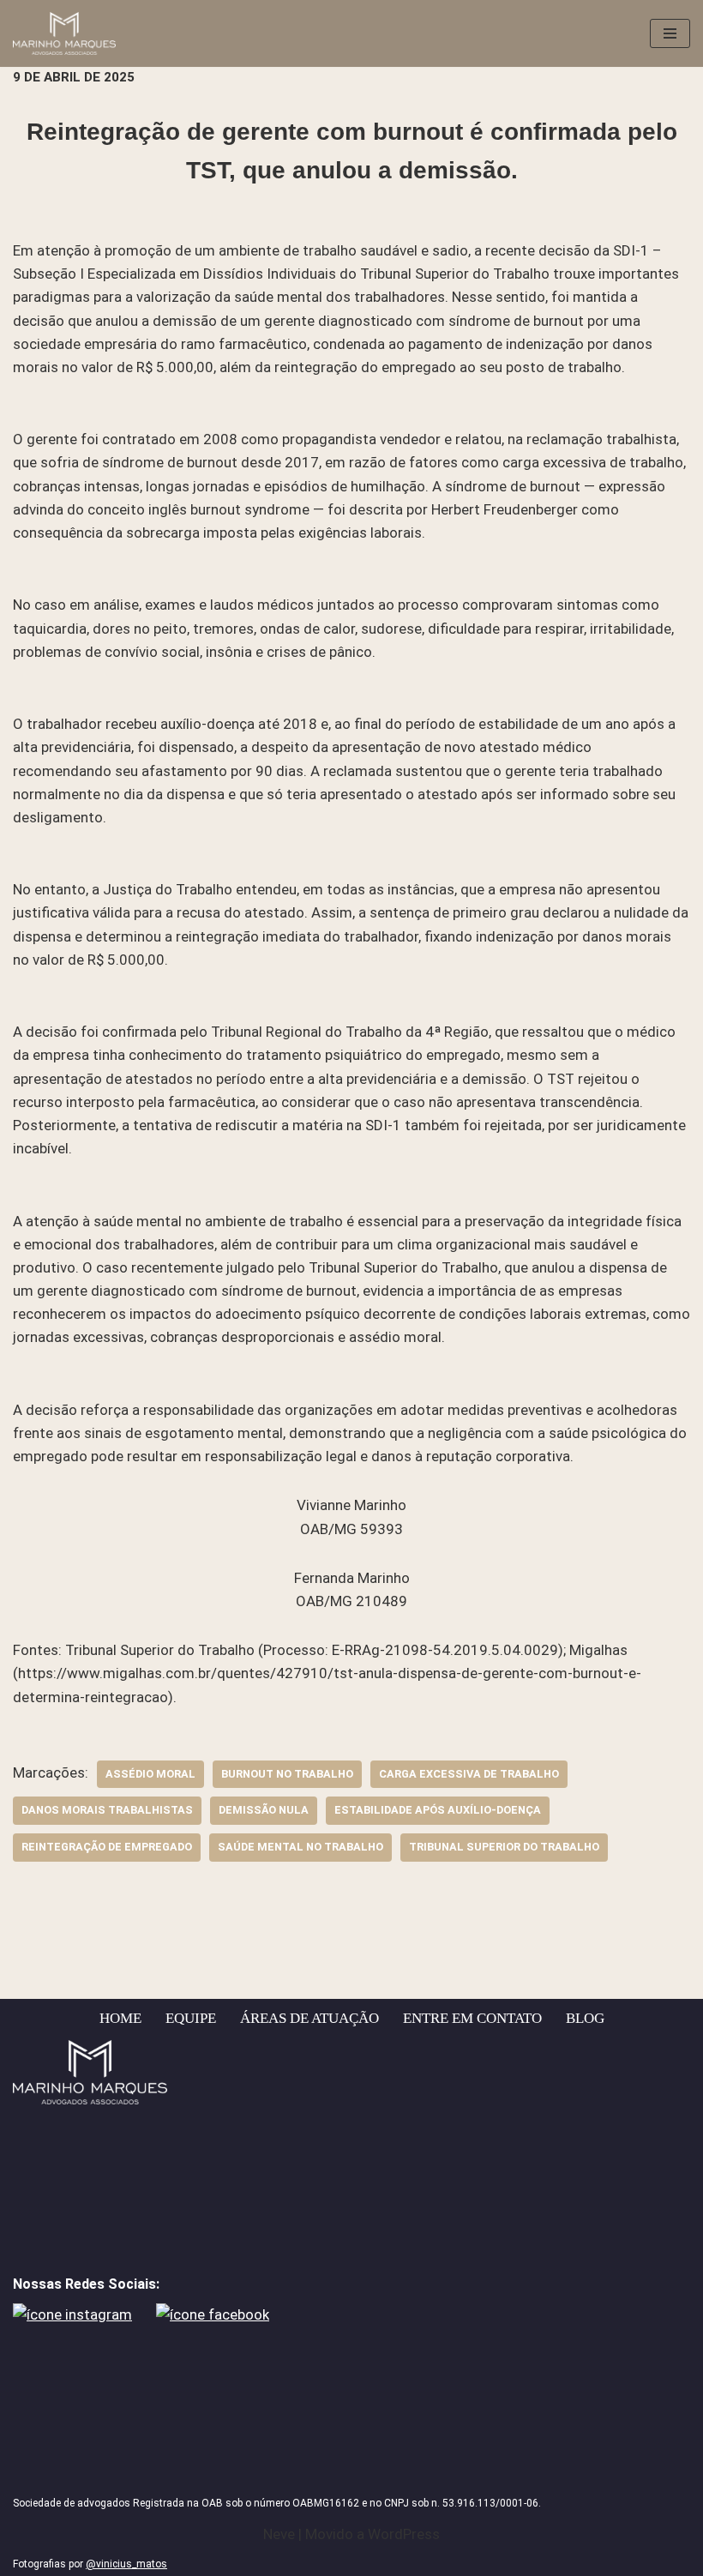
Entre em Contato (472, 2018)
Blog (585, 2018)
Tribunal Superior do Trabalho (504, 1847)
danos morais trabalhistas (107, 1810)
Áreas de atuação (309, 2018)
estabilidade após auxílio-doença (438, 1810)
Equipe (191, 2018)
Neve (279, 2534)
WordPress (404, 2534)
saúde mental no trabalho (300, 1847)
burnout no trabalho (287, 1774)
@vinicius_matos (126, 2564)
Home (120, 2018)
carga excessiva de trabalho (469, 1774)
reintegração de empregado (107, 1847)
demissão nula (264, 1810)
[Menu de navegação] (670, 33)
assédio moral (150, 1774)
